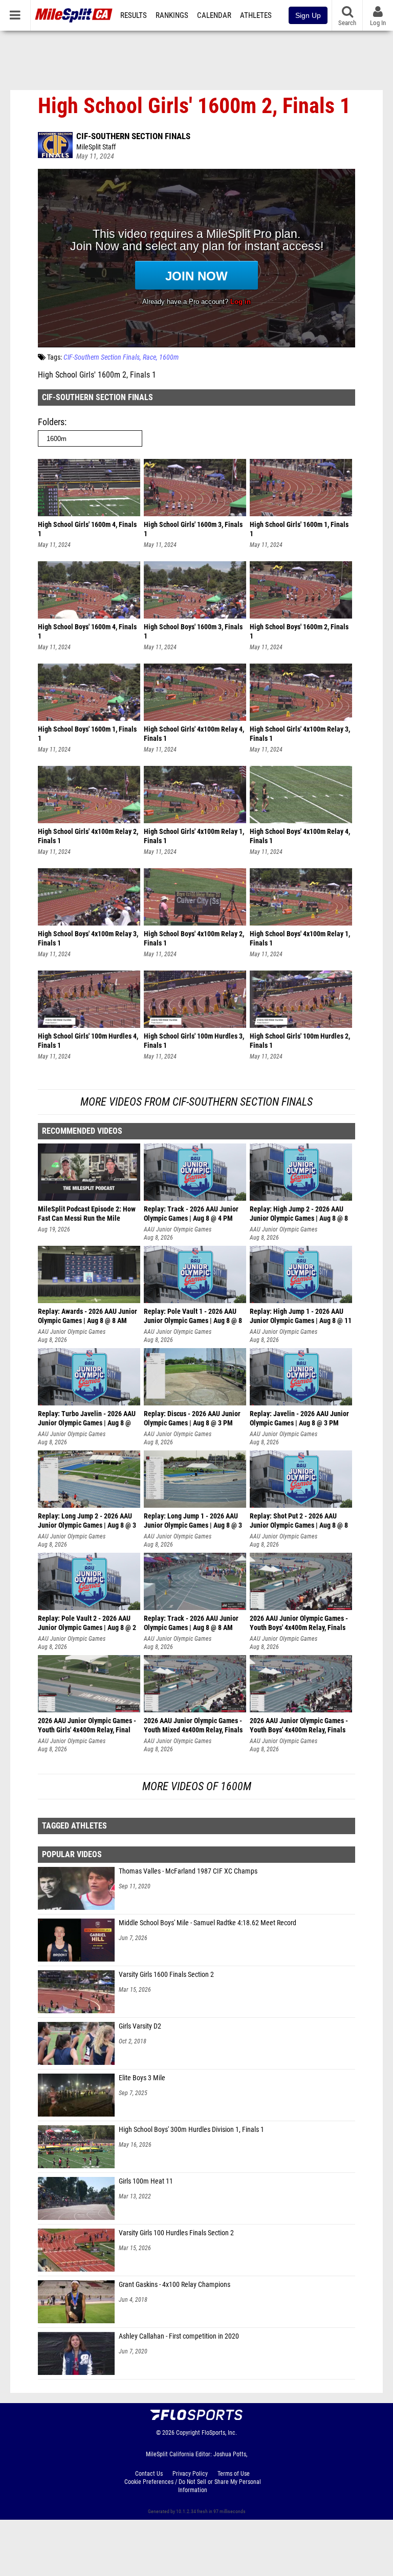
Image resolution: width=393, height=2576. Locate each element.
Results (134, 15)
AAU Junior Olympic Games (178, 1229)
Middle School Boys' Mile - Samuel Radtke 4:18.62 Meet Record (208, 1923)
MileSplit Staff (96, 147)
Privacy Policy (190, 2474)
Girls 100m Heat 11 (146, 2181)
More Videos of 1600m (197, 1786)
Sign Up (308, 15)
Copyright (188, 2433)
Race (149, 357)
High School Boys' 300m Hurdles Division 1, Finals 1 (191, 2130)
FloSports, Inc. (219, 2433)
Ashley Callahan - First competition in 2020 (179, 2336)
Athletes (256, 15)
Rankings (172, 15)
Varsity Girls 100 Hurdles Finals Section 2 (176, 2233)
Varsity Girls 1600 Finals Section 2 (166, 1975)
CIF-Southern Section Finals (133, 136)
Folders (51, 422)
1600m (169, 357)
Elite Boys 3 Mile (142, 2078)
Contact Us (149, 2474)
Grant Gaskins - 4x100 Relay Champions (174, 2285)
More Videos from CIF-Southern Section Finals (196, 1102)
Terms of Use (234, 2474)
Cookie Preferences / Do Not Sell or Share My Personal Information (193, 2486)
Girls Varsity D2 (140, 2026)
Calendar (214, 15)
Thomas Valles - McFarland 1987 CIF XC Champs (188, 1871)
